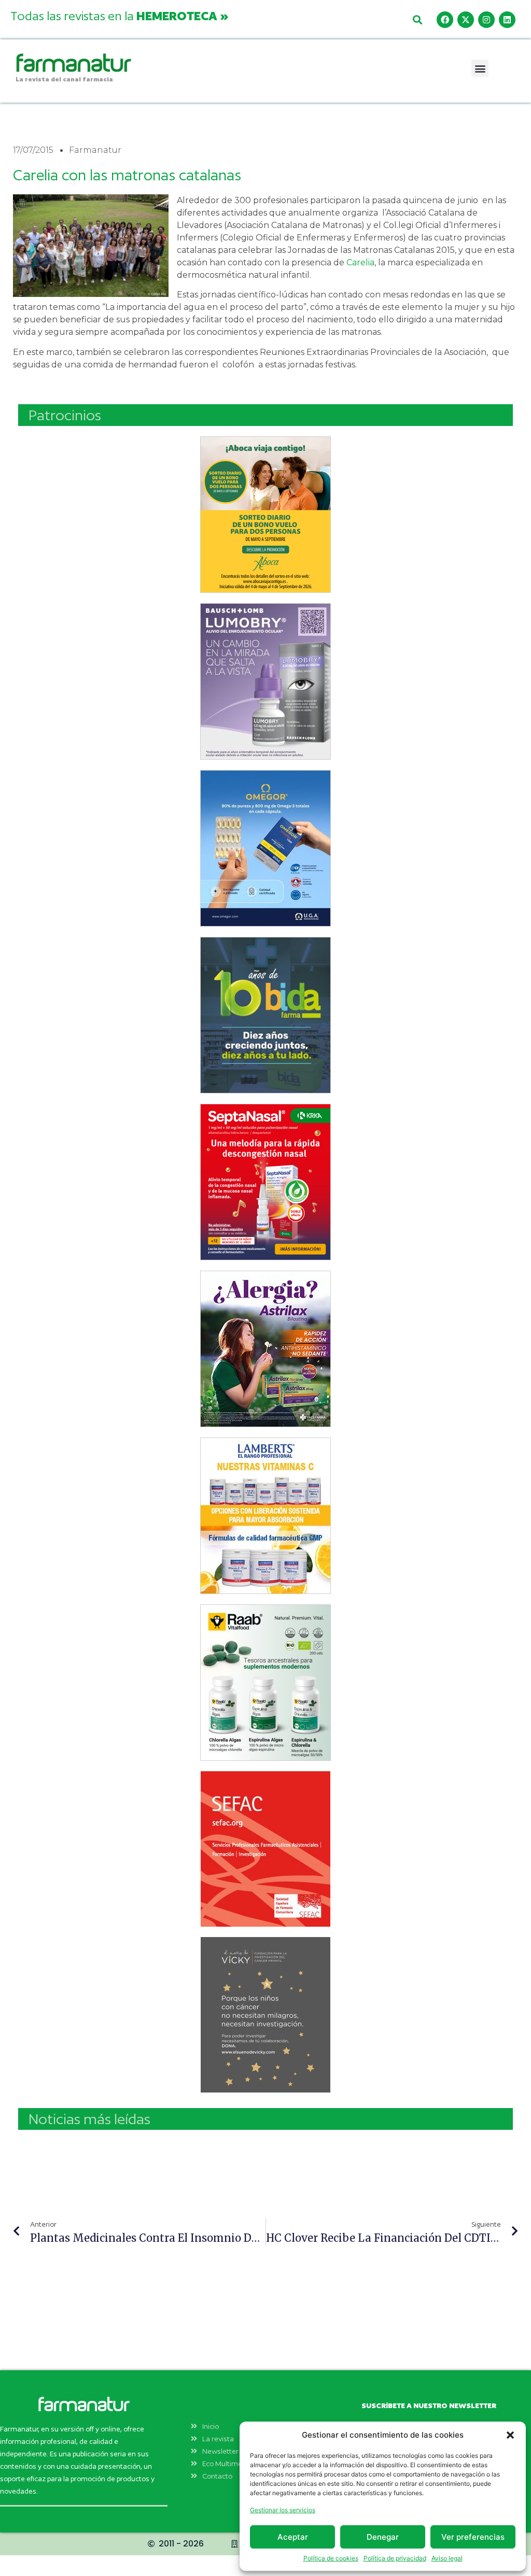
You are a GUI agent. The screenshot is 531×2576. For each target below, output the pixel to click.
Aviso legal (447, 2558)
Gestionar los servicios (283, 2510)
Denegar (383, 2537)
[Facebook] (445, 20)
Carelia (360, 262)
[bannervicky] (265, 2015)
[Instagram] (486, 20)
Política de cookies (331, 2558)
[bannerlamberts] (265, 515)
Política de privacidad (395, 2558)
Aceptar (293, 2537)
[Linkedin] (507, 20)
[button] (510, 2435)
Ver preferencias (473, 2537)
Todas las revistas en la (119, 16)
